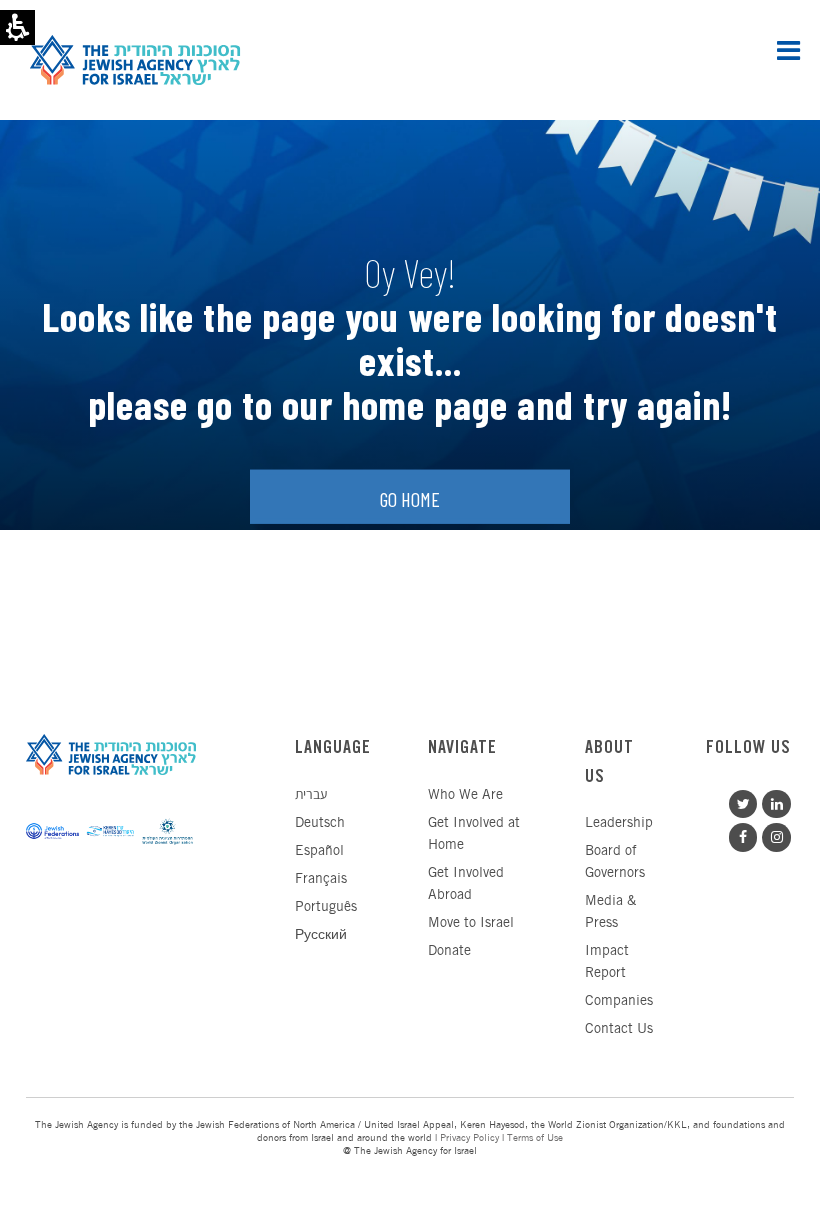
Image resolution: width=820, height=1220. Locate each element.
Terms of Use (535, 1138)
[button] (788, 50)
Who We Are (465, 795)
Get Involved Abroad (466, 884)
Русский (321, 935)
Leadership (619, 823)
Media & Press (610, 912)
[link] (774, 801)
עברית (311, 795)
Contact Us (619, 1029)
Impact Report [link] (607, 962)
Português (326, 907)
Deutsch (320, 823)
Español (319, 851)
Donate (449, 951)
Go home (410, 499)
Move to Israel (471, 923)
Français (321, 879)
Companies (619, 1001)
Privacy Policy (469, 1138)
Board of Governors (615, 862)
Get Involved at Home (474, 834)
